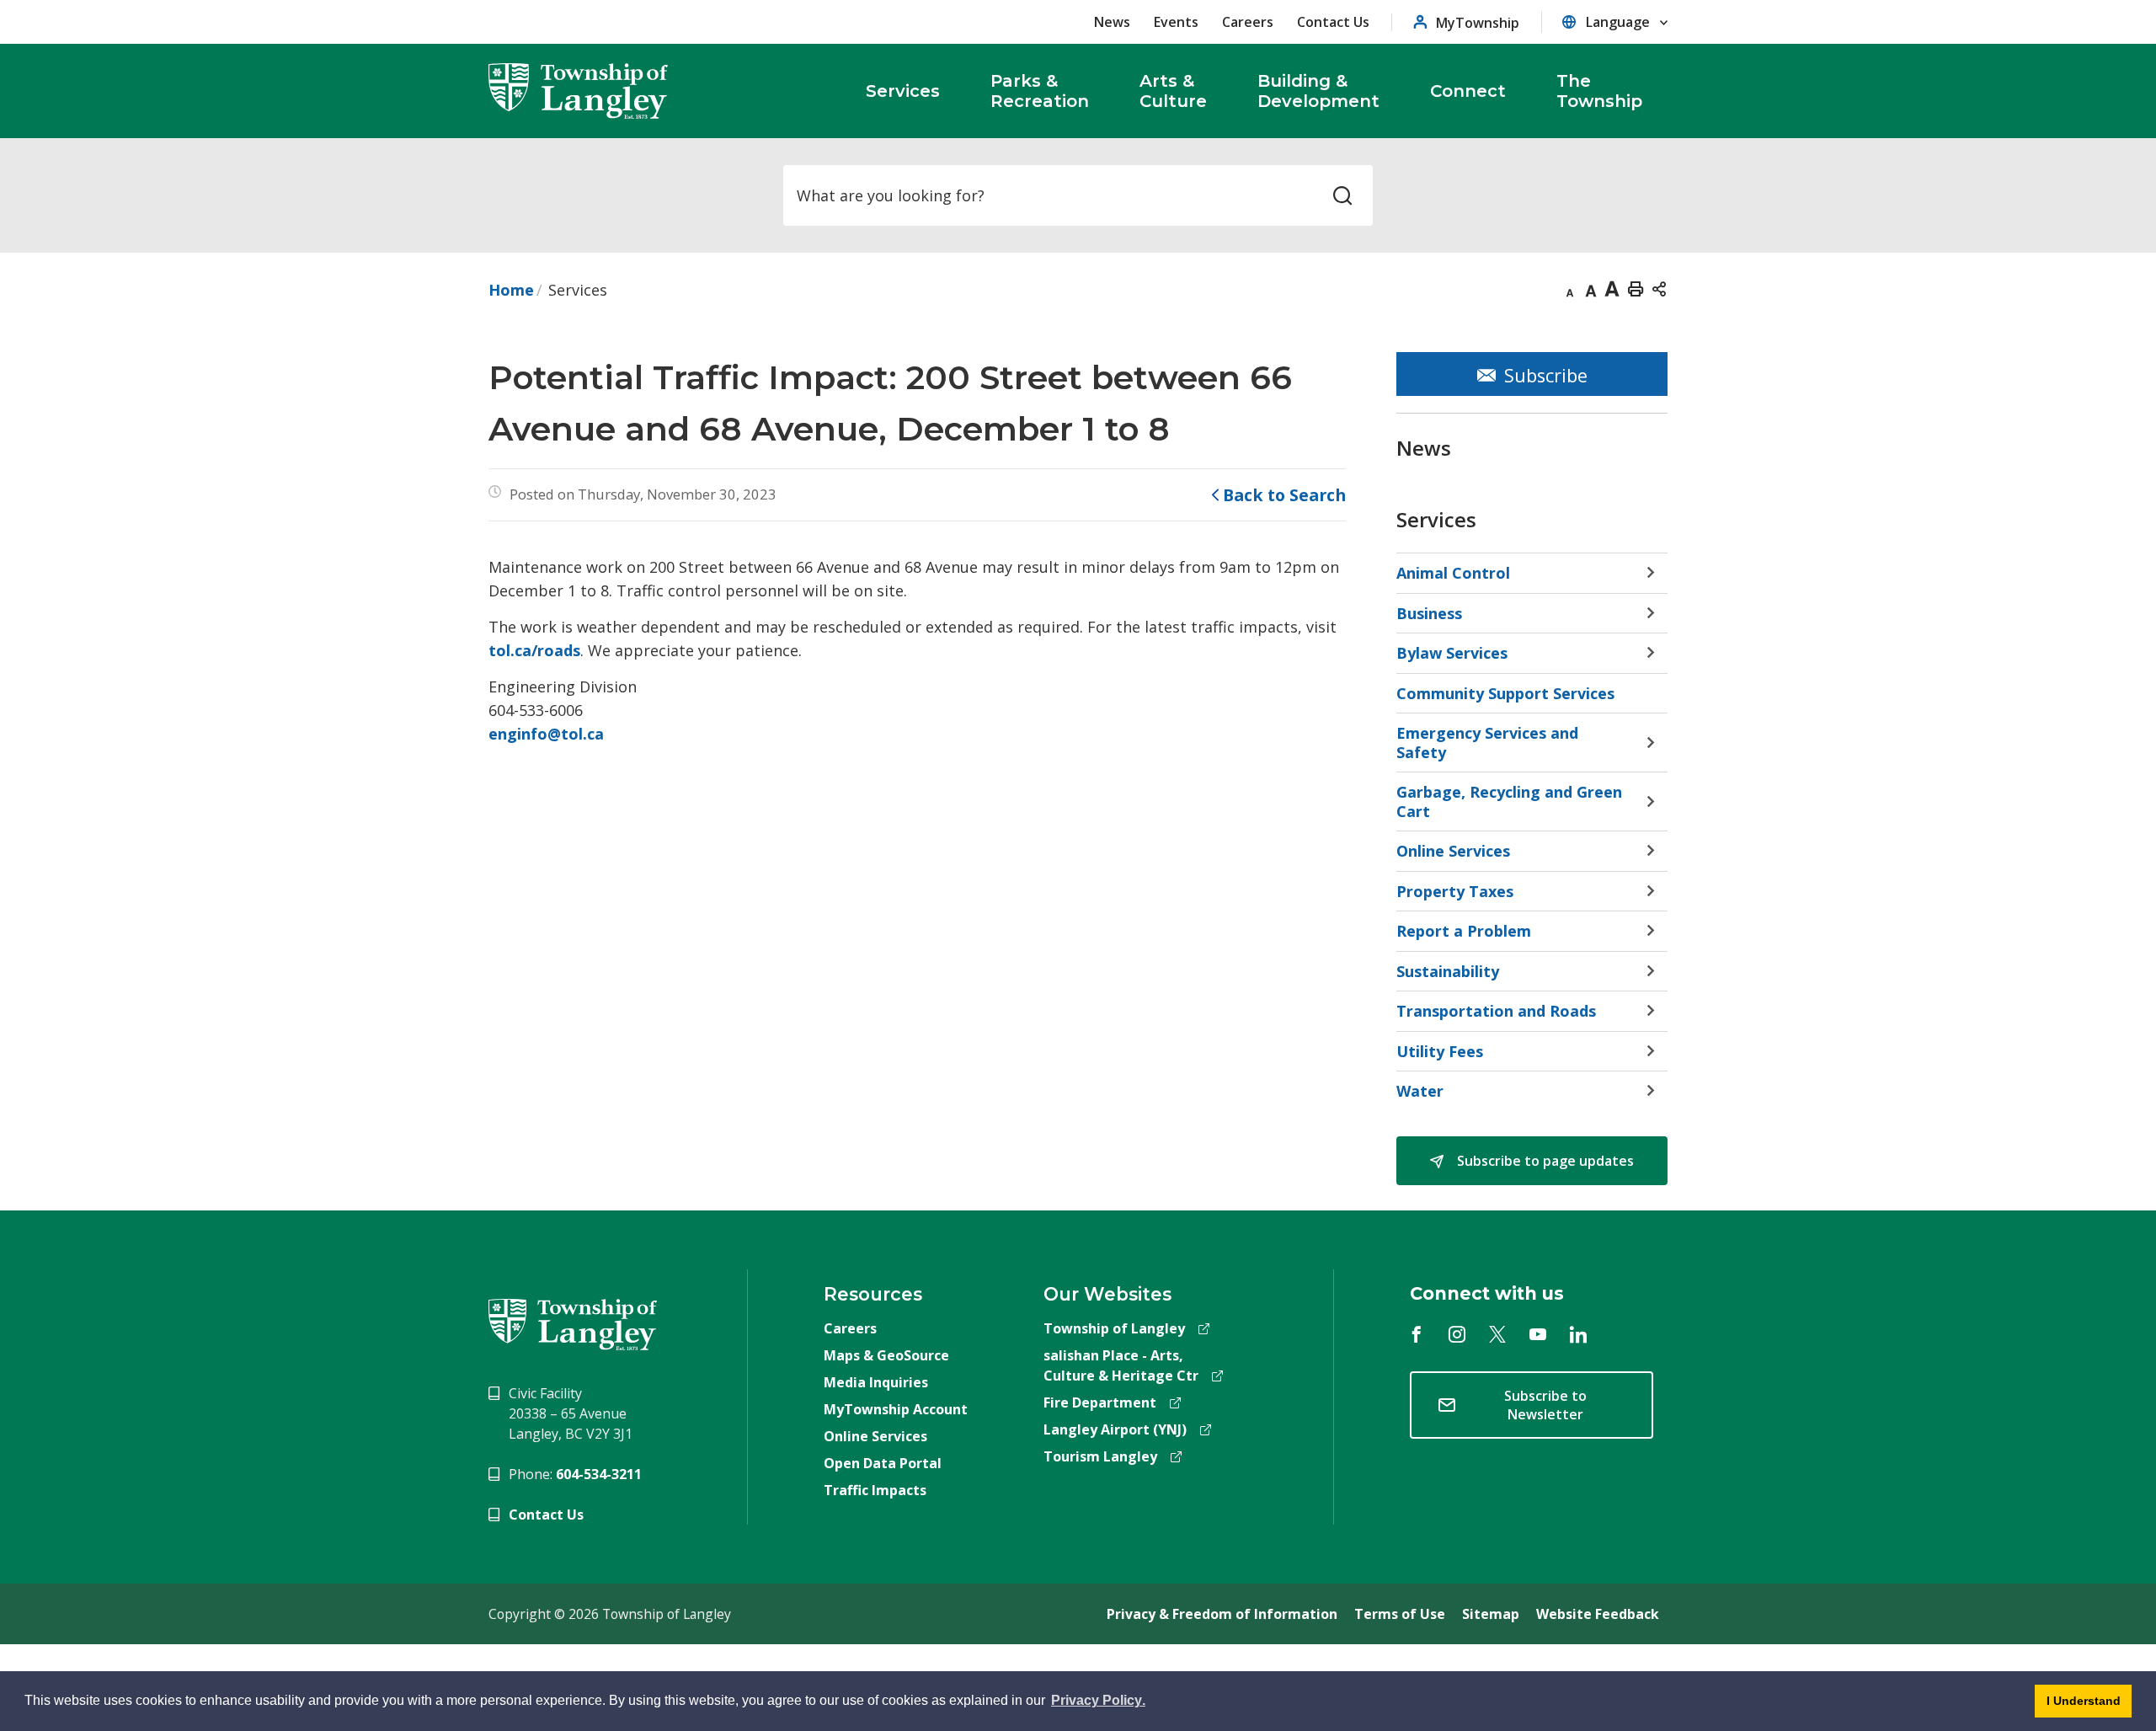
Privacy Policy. (1098, 1703)
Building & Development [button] (1318, 91)
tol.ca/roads (534, 650)
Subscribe (1546, 375)
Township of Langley (1114, 1328)
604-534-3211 (599, 1474)
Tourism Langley (1100, 1456)
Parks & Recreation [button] (1040, 91)
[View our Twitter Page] (1497, 1334)
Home (511, 290)
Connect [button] (1468, 91)
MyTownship (1478, 22)
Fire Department (1100, 1402)
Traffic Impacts (875, 1490)
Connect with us (1487, 1293)
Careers (1248, 22)
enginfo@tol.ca (546, 734)
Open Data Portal (883, 1463)
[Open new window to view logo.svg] (573, 1323)
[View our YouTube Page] (1538, 1334)
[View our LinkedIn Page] (1578, 1334)
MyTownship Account (896, 1409)
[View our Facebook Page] (1417, 1334)
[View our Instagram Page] (1457, 1334)
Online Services (875, 1436)
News (1112, 22)
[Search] (1342, 195)
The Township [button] (1599, 91)
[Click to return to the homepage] (579, 91)
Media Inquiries (876, 1382)
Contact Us (1333, 22)
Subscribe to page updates (1544, 1161)
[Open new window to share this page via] (1659, 288)
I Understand (2078, 1706)
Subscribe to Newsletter (1545, 1405)
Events (1176, 22)
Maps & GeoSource (886, 1355)
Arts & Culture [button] (1173, 91)
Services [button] (903, 91)
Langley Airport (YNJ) (1115, 1429)
